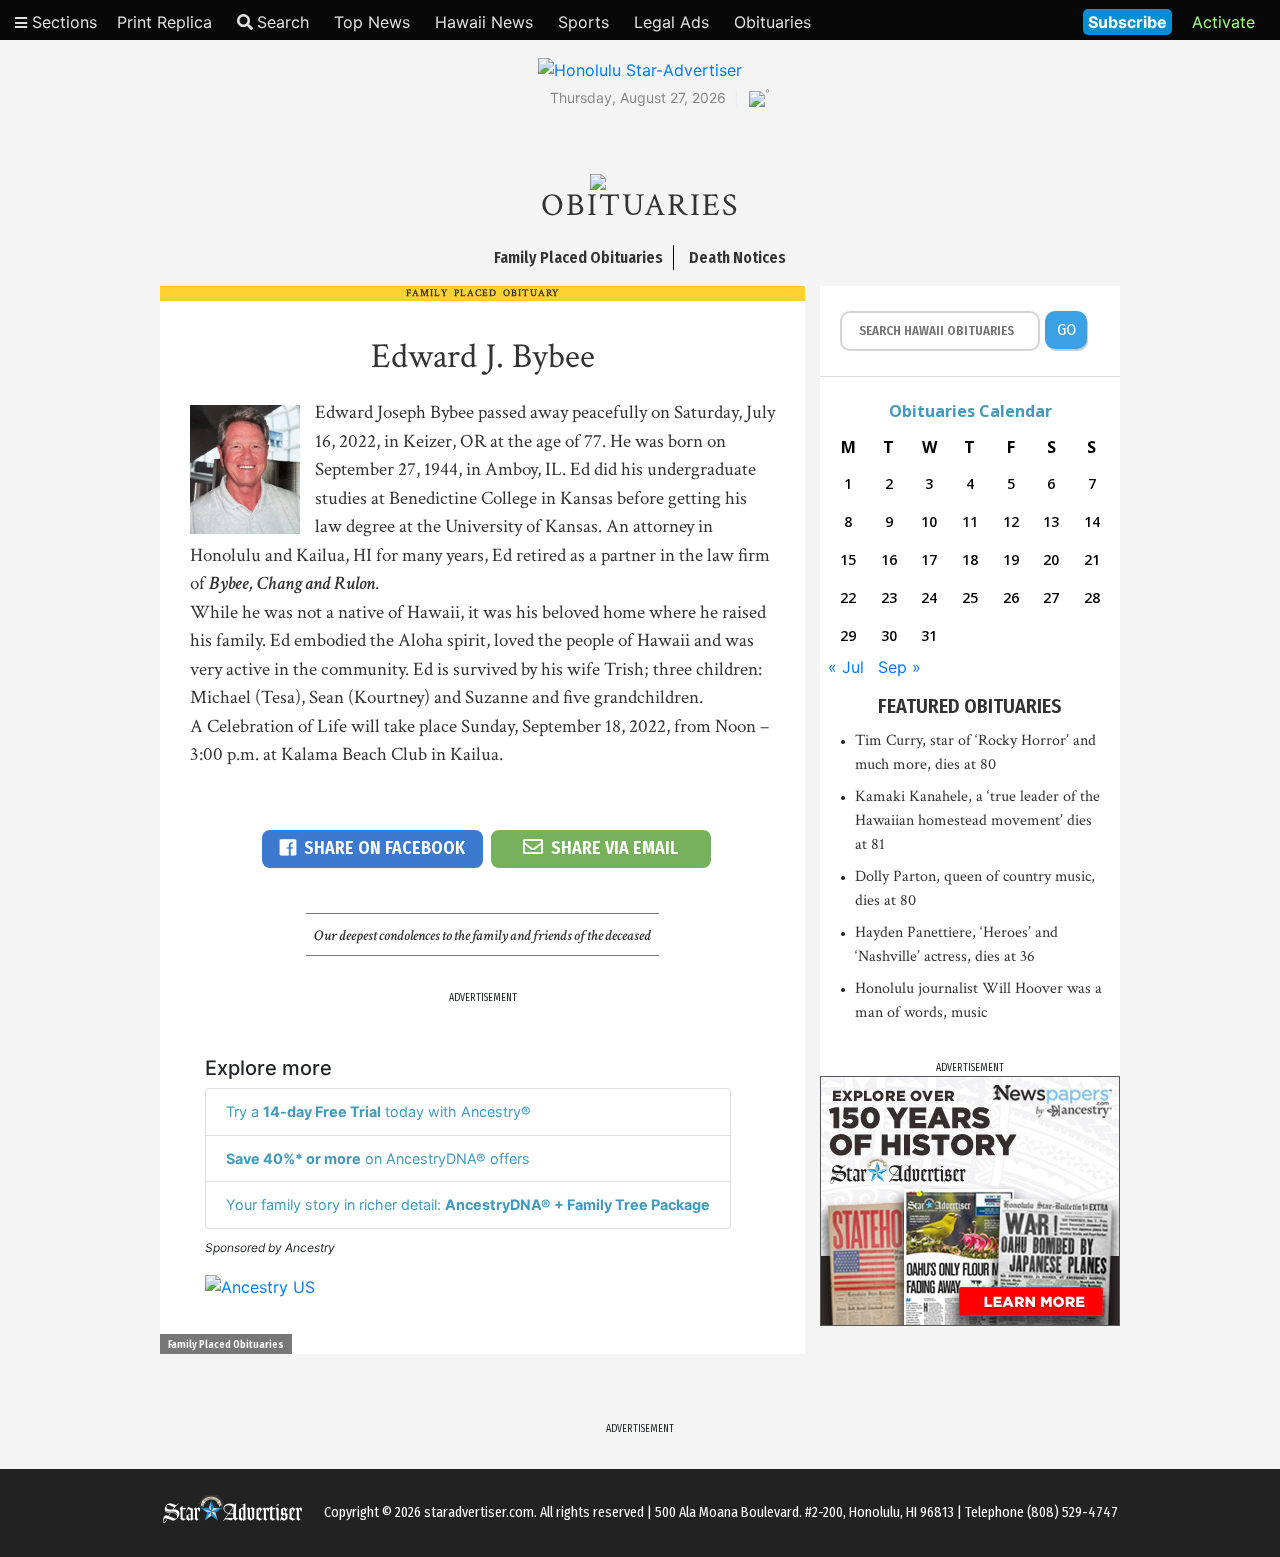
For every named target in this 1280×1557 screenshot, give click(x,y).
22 (848, 597)
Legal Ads (671, 22)
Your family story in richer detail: (468, 1204)
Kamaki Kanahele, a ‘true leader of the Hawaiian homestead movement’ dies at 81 (977, 820)
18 (970, 559)
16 (889, 559)
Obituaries (772, 22)
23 (889, 597)
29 (848, 635)
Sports (583, 22)
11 (970, 521)
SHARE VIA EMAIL (614, 848)
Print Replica (164, 22)
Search (283, 22)
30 (889, 635)
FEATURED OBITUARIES (970, 706)
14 (1092, 521)
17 (929, 559)
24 (929, 597)
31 (929, 635)
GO (1066, 329)
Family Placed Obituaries (226, 1345)
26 (1011, 597)
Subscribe (1127, 22)
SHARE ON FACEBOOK (384, 848)
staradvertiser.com (479, 1512)
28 (1092, 597)
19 (1011, 559)
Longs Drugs (1008, 20)
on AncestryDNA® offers (378, 1158)
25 (970, 597)
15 (848, 559)
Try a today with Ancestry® (378, 1111)
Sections (62, 22)
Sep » (899, 667)
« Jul (846, 667)
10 (929, 521)
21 (1092, 559)
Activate (1223, 22)
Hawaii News (484, 22)
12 (1011, 521)
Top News (372, 22)
